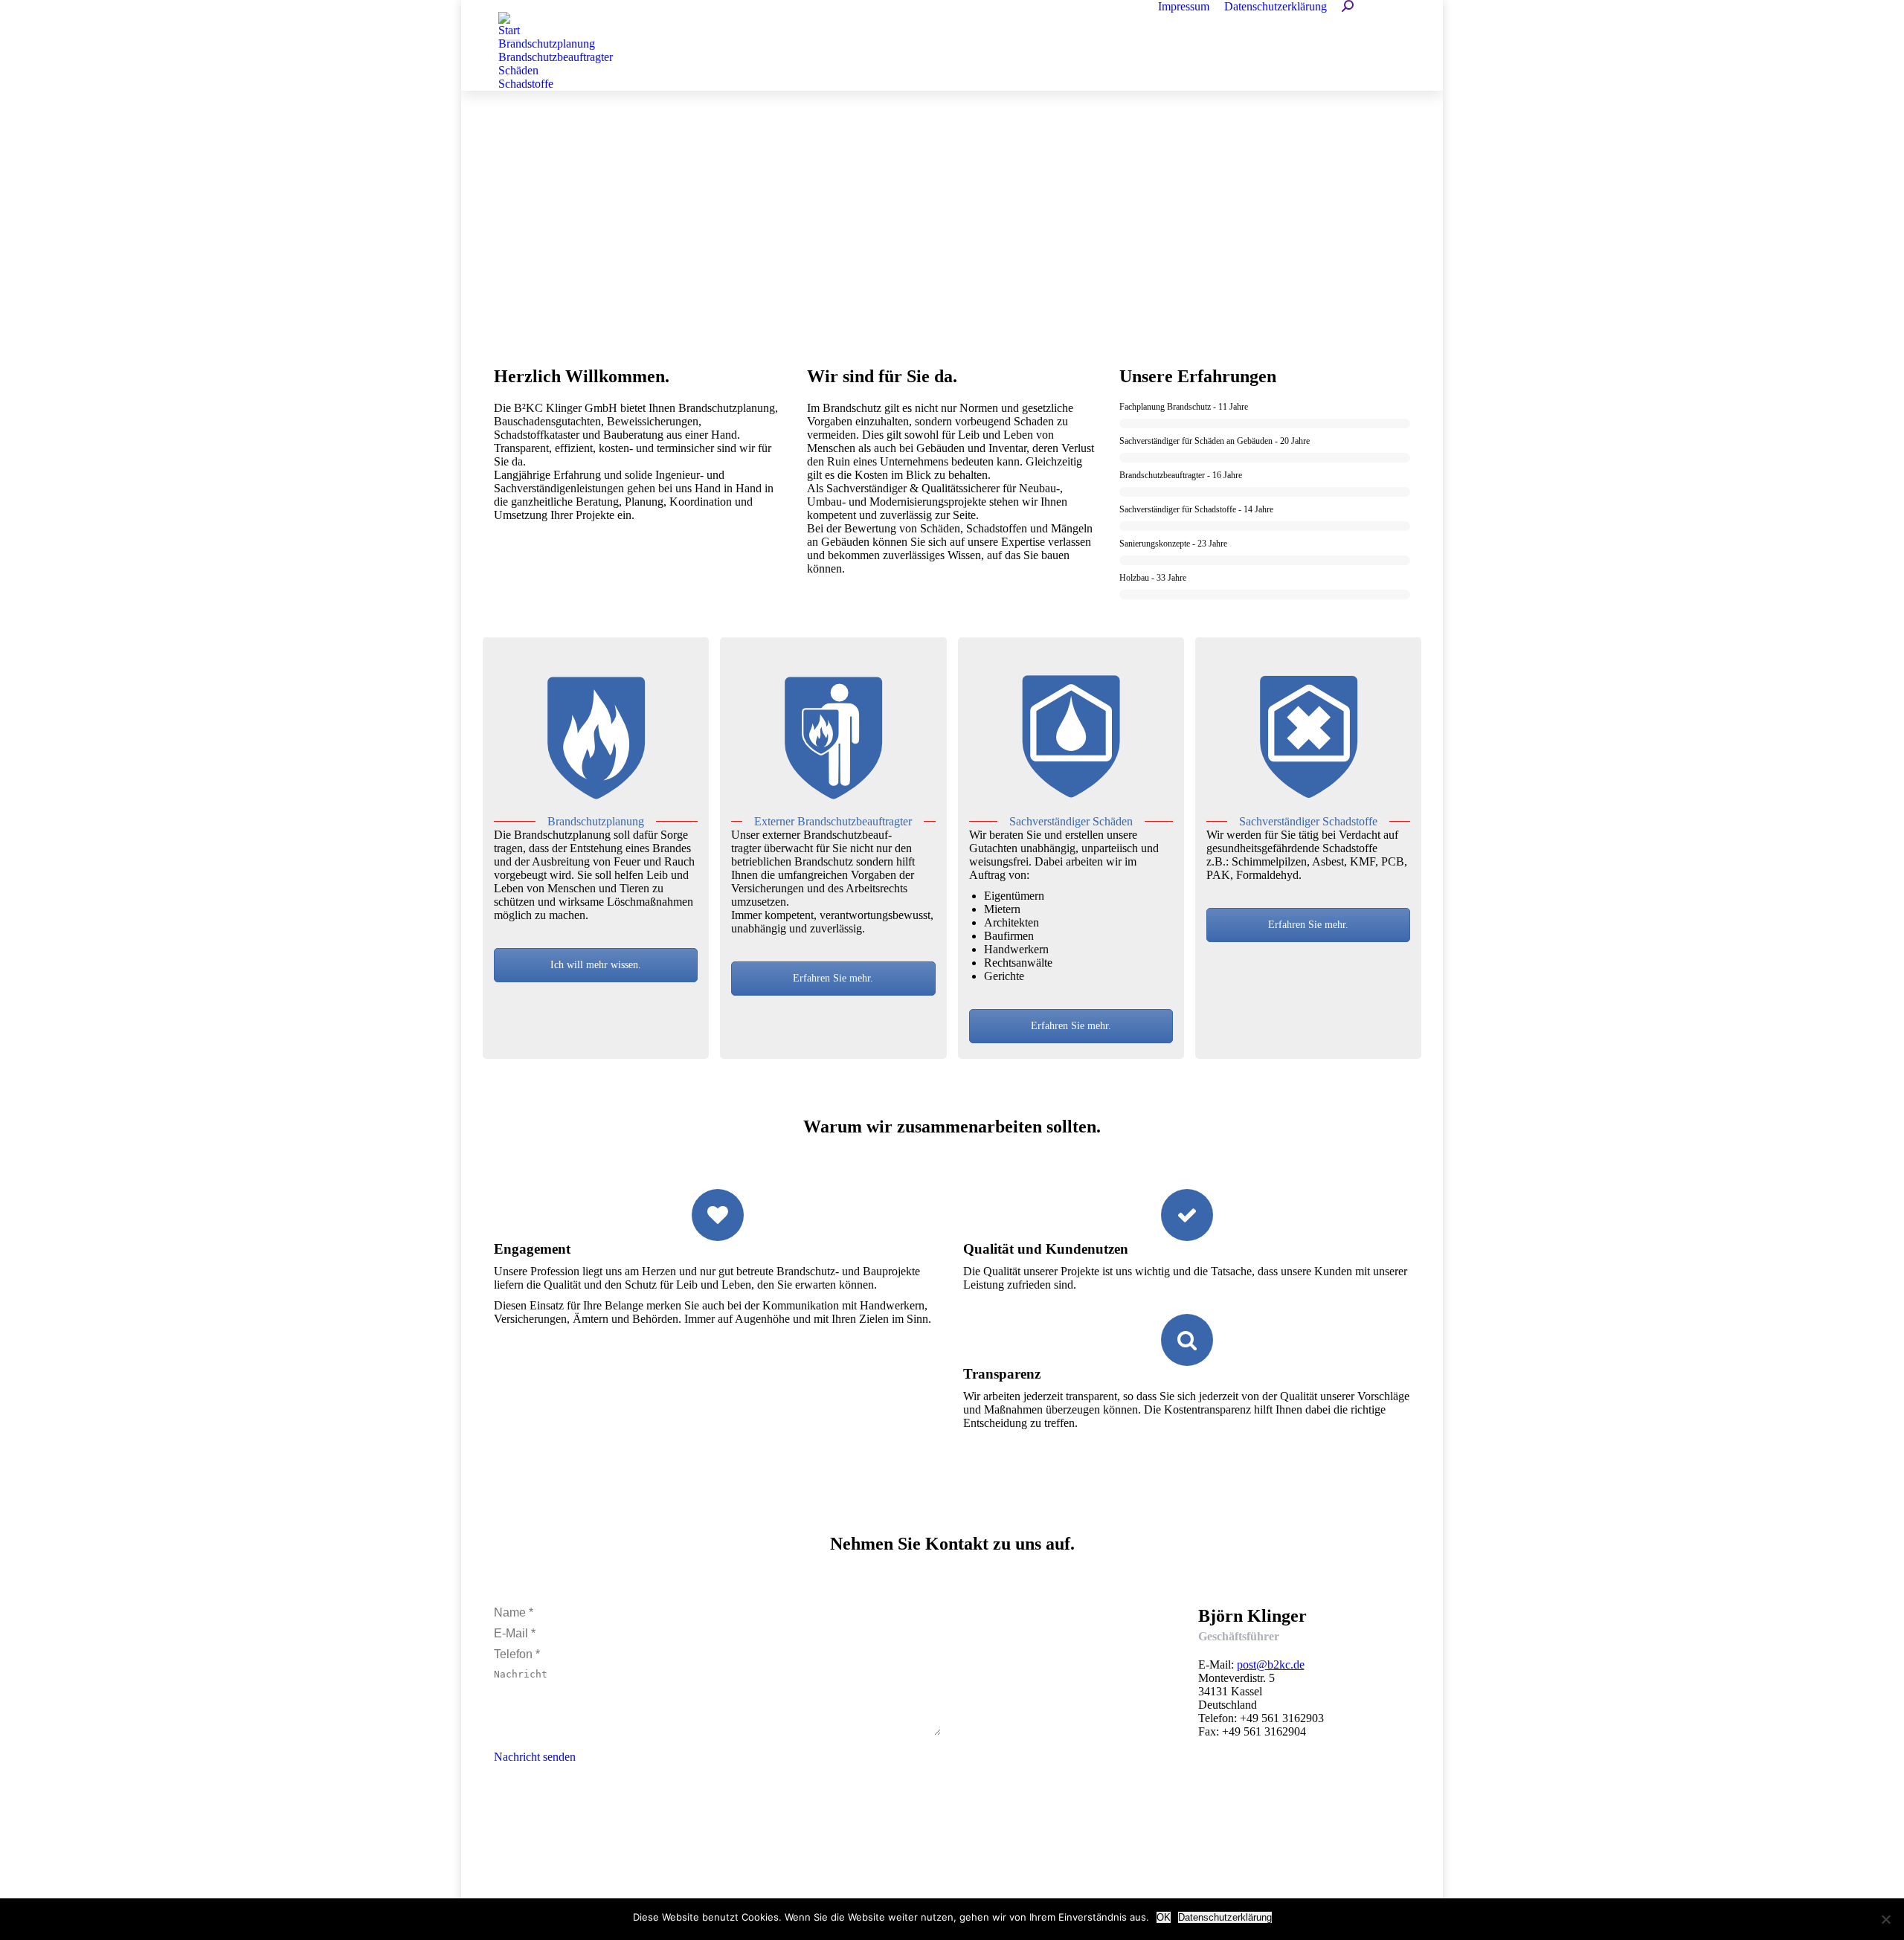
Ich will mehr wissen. (596, 965)
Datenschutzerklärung (1225, 1917)
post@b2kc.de (1271, 1665)
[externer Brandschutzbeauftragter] (833, 739)
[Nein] (1885, 1919)
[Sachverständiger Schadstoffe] (1308, 739)
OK (1164, 1917)
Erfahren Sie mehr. (833, 978)
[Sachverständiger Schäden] (1071, 739)
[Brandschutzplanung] (596, 739)
